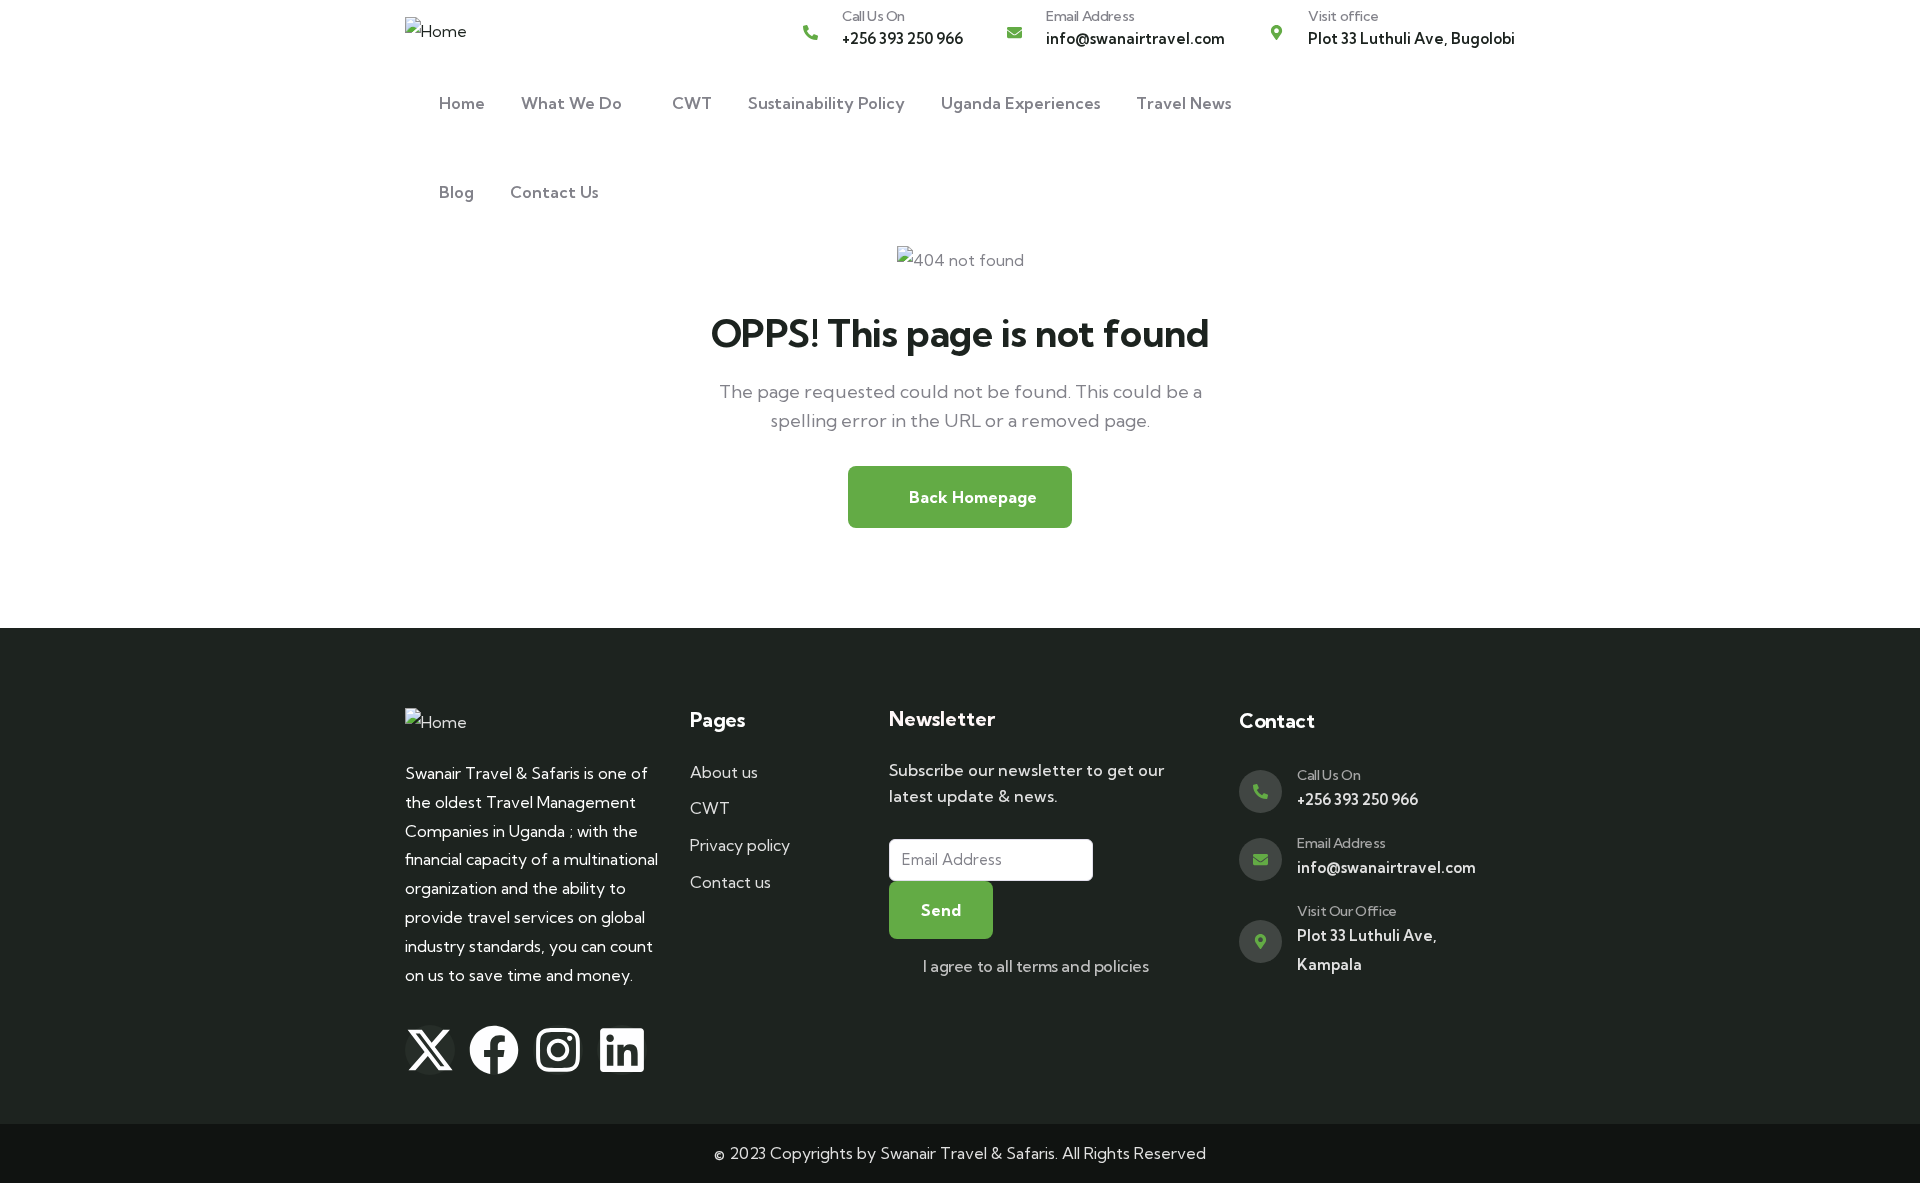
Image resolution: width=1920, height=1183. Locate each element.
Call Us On (873, 16)
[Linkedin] (622, 1050)
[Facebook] (494, 1050)
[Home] (436, 31)
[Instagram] (558, 1050)
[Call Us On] (810, 32)
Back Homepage (971, 497)
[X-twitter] (430, 1050)
